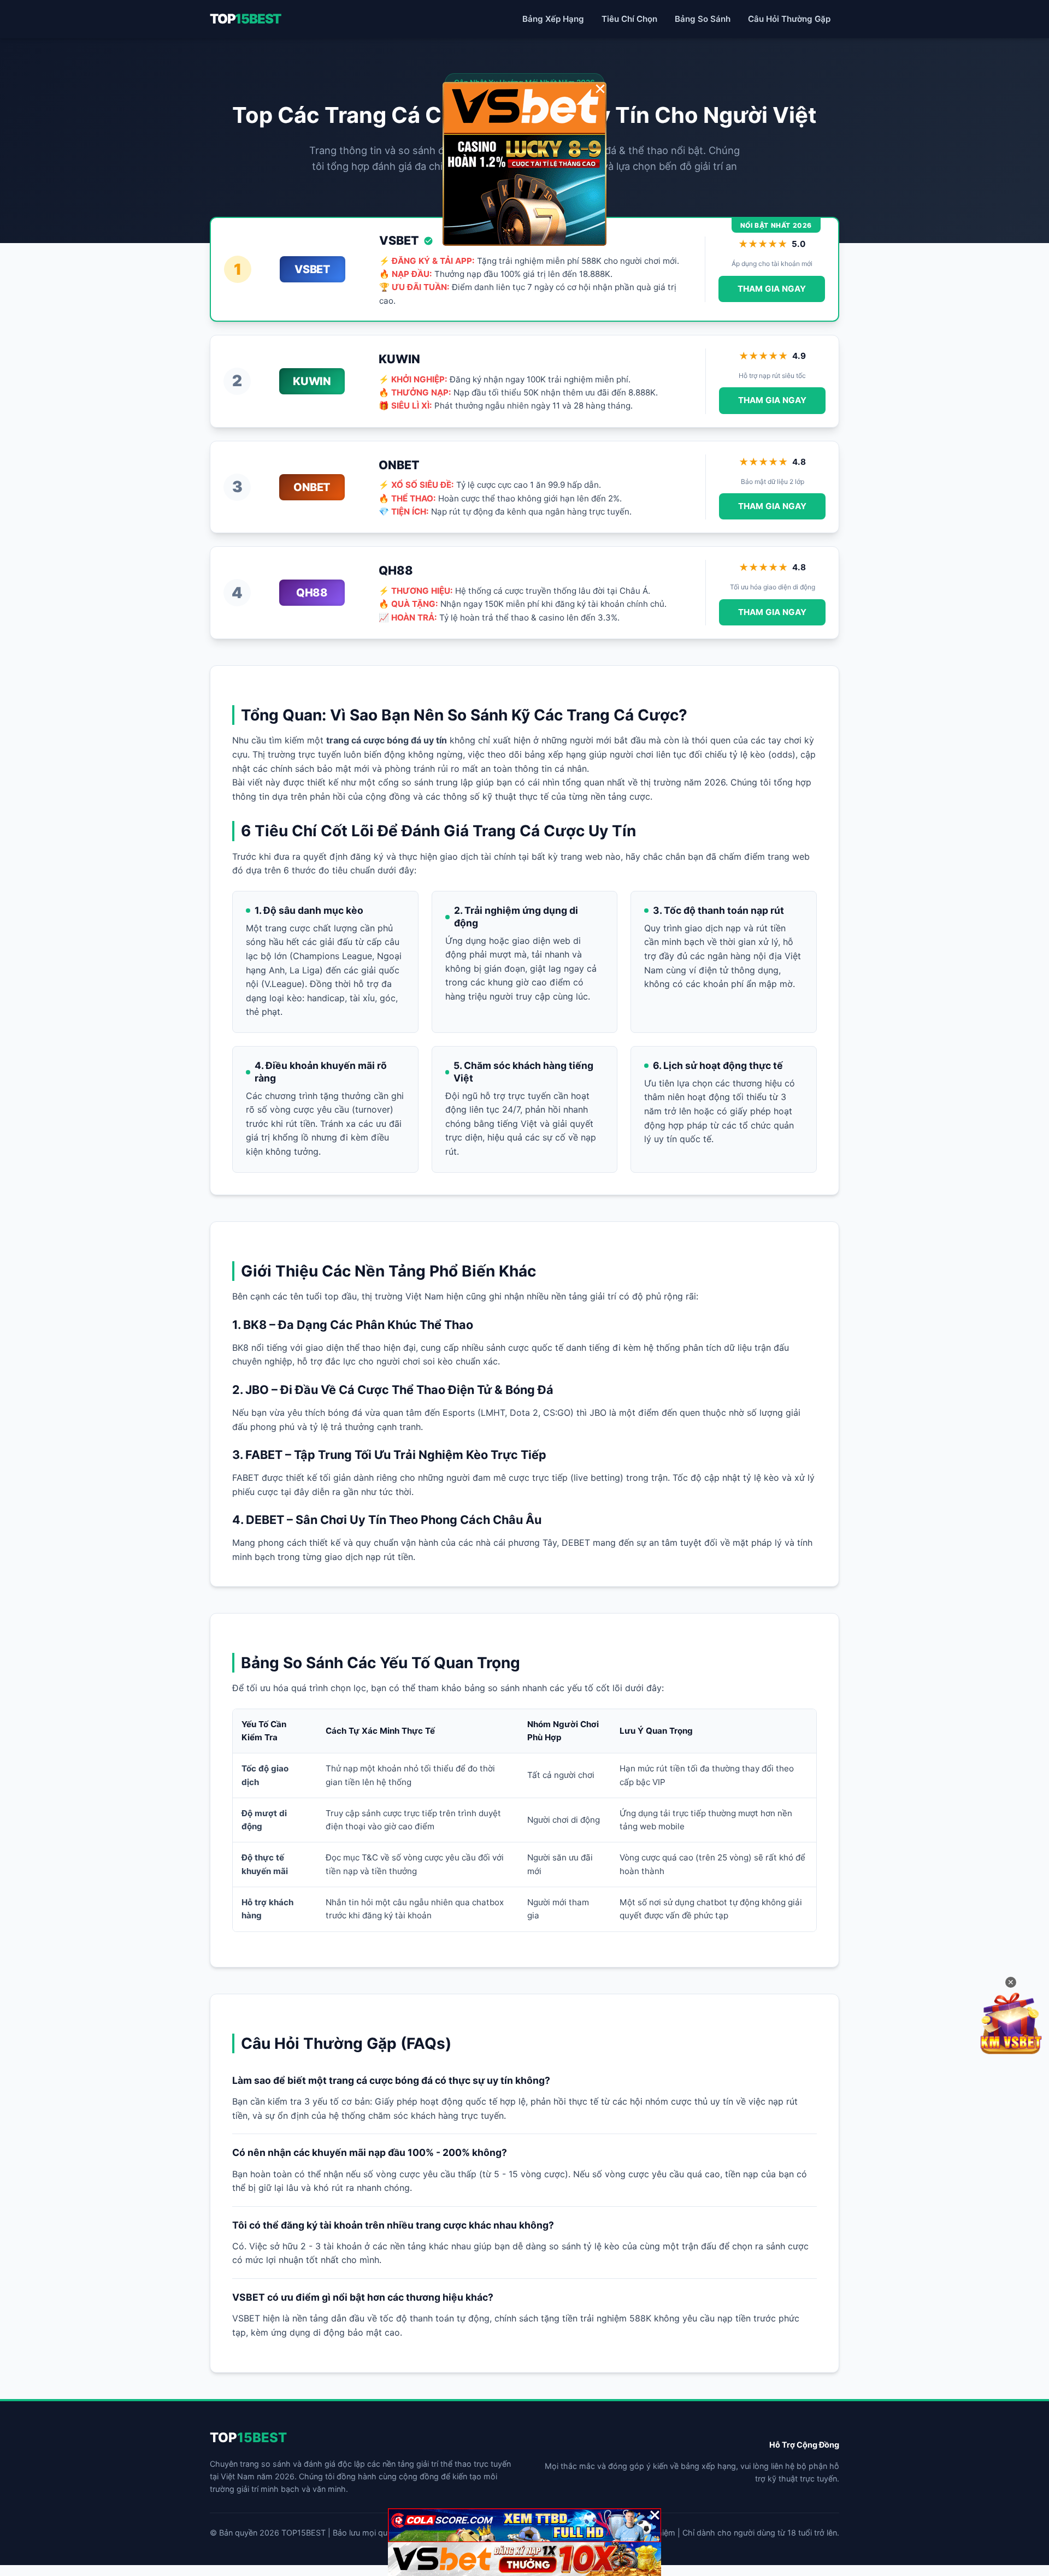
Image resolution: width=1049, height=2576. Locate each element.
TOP (245, 19)
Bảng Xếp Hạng (553, 19)
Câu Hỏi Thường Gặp (789, 19)
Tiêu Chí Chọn (629, 19)
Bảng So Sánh (703, 19)
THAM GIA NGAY (772, 289)
